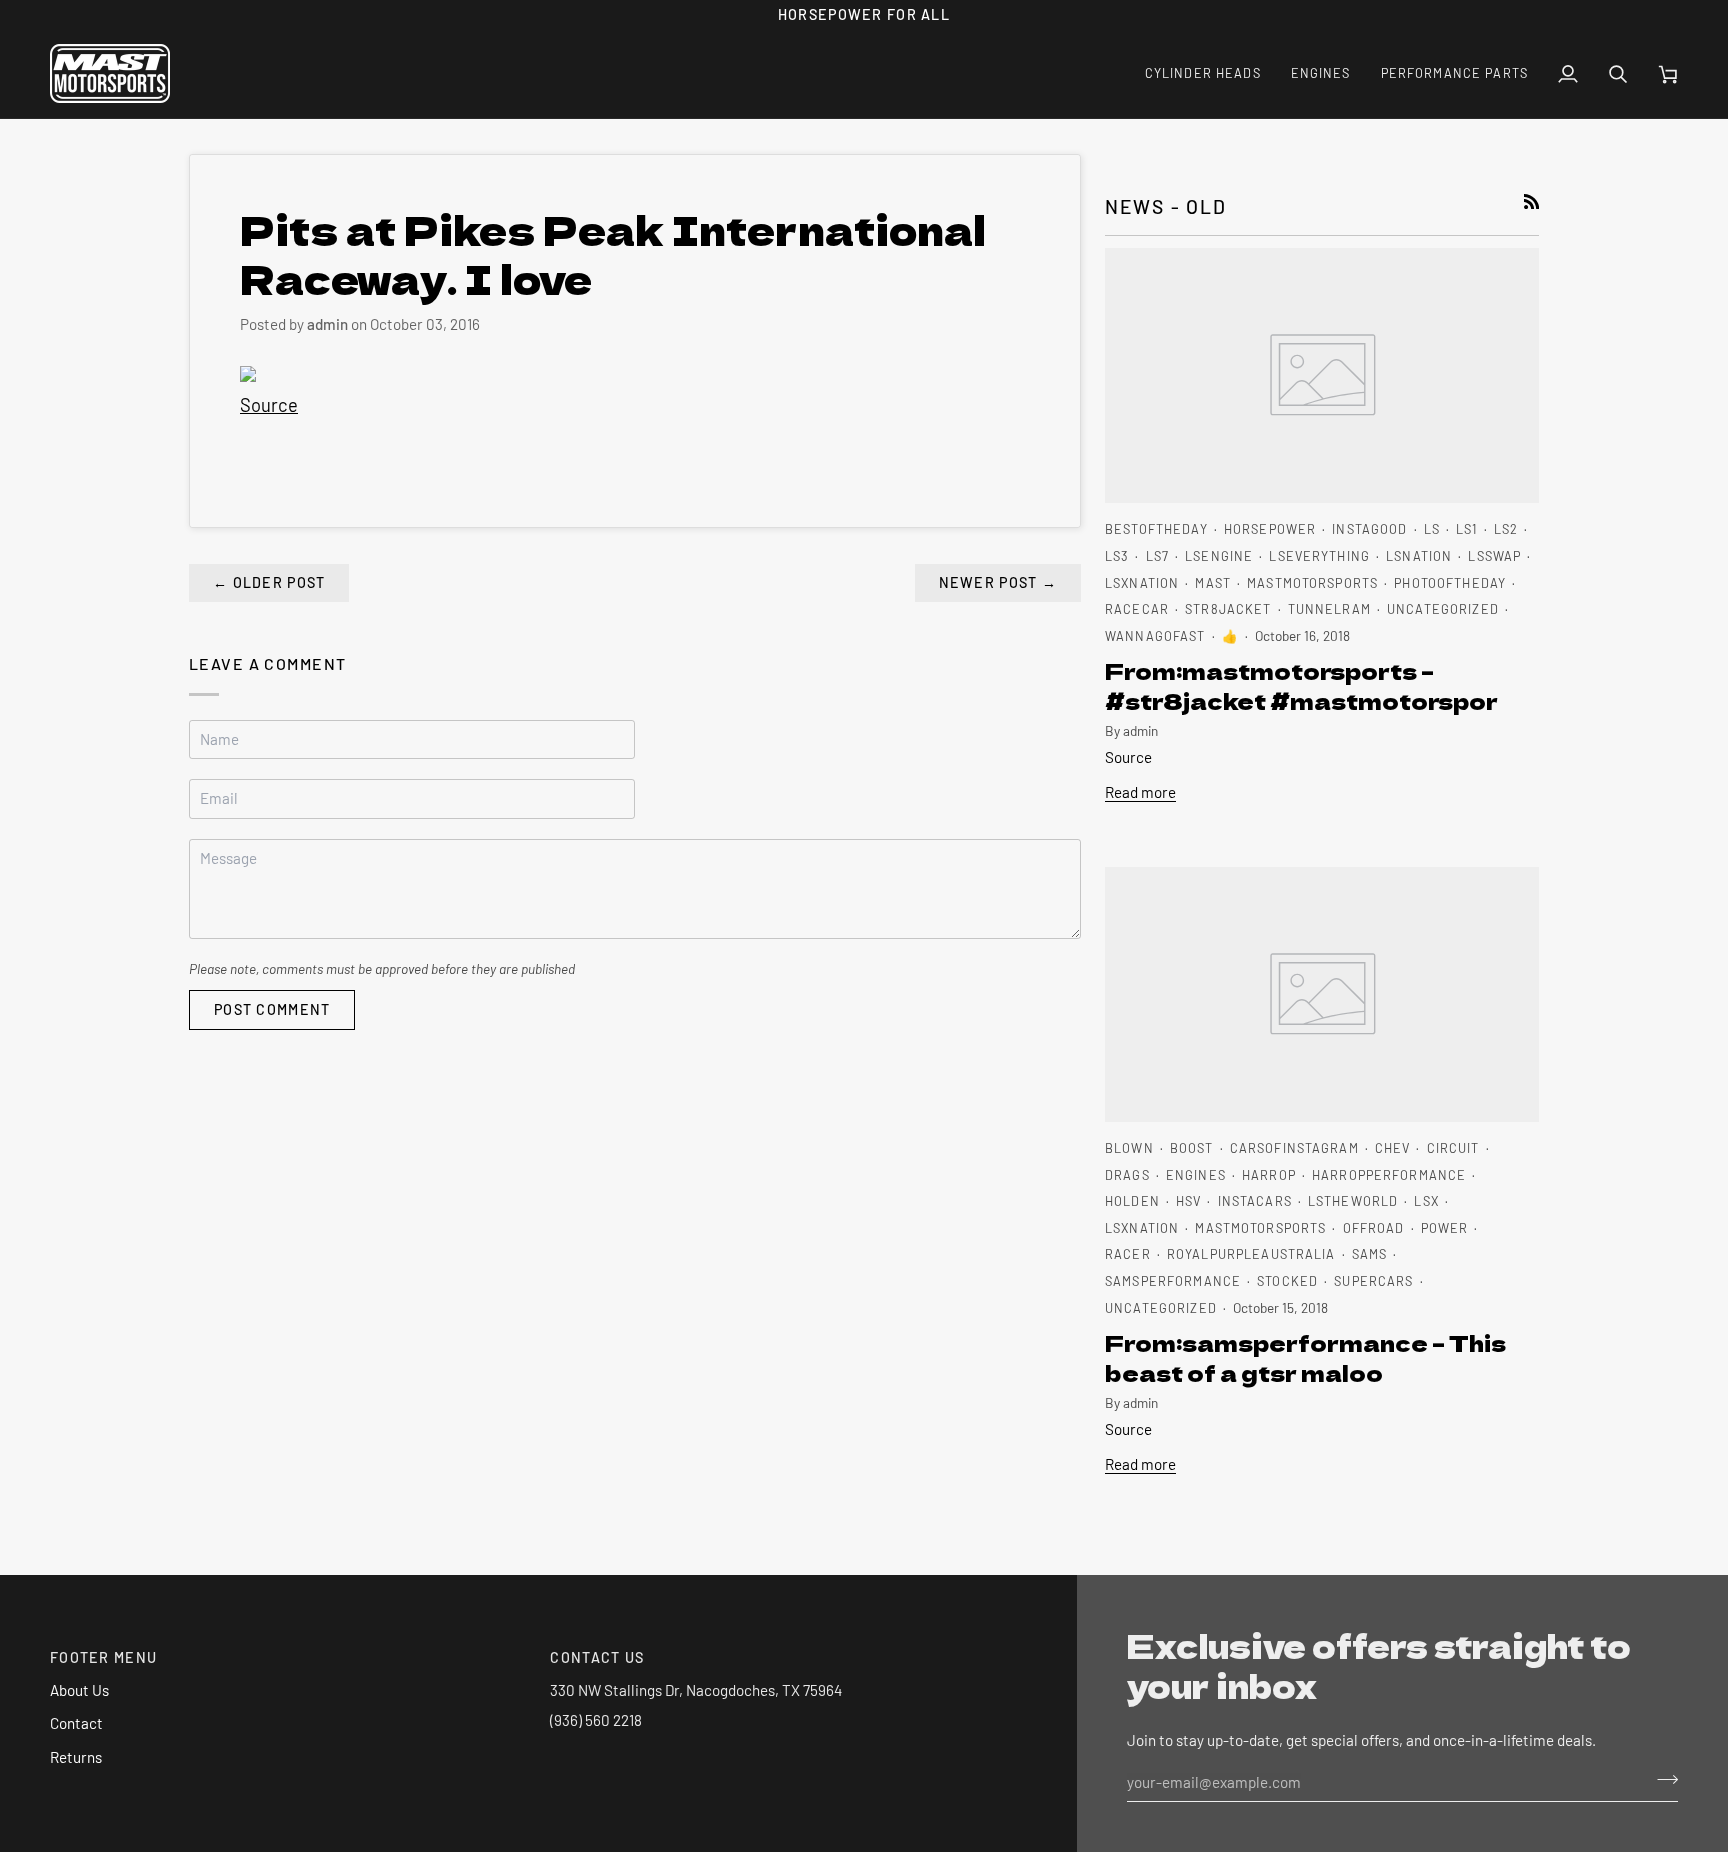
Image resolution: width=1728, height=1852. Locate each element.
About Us (79, 1690)
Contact (76, 1723)
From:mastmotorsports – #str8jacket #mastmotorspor (1301, 685)
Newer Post (998, 582)
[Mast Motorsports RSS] (1531, 201)
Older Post (269, 582)
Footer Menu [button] (103, 1657)
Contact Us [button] (597, 1657)
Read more (1140, 792)
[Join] (1661, 1780)
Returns (76, 1757)
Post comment (272, 1009)
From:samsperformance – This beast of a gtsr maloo (1305, 1357)
